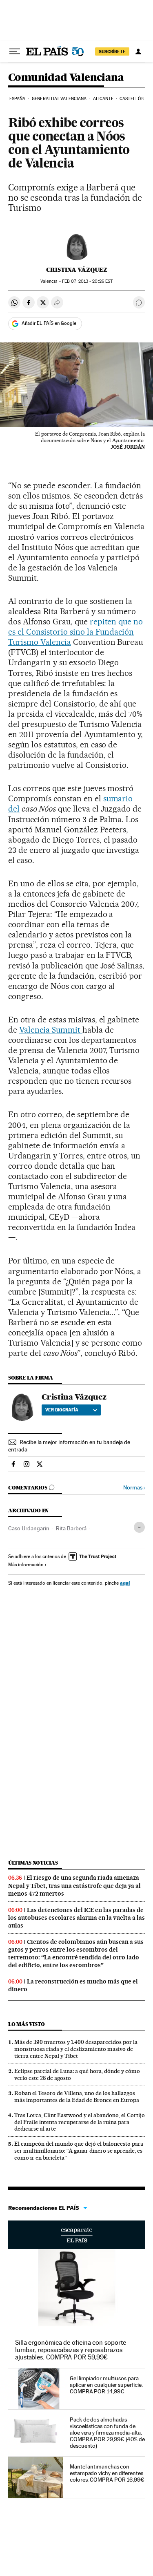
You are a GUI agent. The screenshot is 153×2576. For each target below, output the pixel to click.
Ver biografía (62, 1410)
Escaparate (76, 2235)
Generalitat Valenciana (59, 99)
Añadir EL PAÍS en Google (49, 323)
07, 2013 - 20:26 (87, 281)
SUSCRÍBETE (112, 51)
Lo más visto (27, 2024)
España (18, 99)
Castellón (132, 99)
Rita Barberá (71, 1528)
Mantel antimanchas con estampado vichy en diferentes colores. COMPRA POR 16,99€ (107, 2473)
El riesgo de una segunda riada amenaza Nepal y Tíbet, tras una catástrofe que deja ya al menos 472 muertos (74, 1885)
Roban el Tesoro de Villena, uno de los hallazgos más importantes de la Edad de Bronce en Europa (77, 2096)
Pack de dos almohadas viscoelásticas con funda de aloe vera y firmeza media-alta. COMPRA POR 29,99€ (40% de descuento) (107, 2433)
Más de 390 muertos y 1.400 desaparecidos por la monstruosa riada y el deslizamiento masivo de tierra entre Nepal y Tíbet (76, 2049)
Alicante (103, 99)
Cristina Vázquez (77, 270)
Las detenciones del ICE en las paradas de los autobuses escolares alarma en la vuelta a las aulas (76, 1918)
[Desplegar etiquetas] (139, 1527)
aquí (125, 1583)
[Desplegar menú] (15, 51)
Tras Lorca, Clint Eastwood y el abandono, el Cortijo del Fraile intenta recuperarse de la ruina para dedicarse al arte (80, 2122)
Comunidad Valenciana (66, 78)
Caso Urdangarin (29, 1528)
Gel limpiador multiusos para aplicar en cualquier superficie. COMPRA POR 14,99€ (106, 2385)
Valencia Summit (51, 1030)
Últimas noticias (33, 1863)
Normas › (134, 1488)
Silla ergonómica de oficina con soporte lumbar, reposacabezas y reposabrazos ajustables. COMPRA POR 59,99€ (71, 2350)
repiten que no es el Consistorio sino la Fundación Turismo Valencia (75, 632)
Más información (26, 1565)
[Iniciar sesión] (138, 51)
